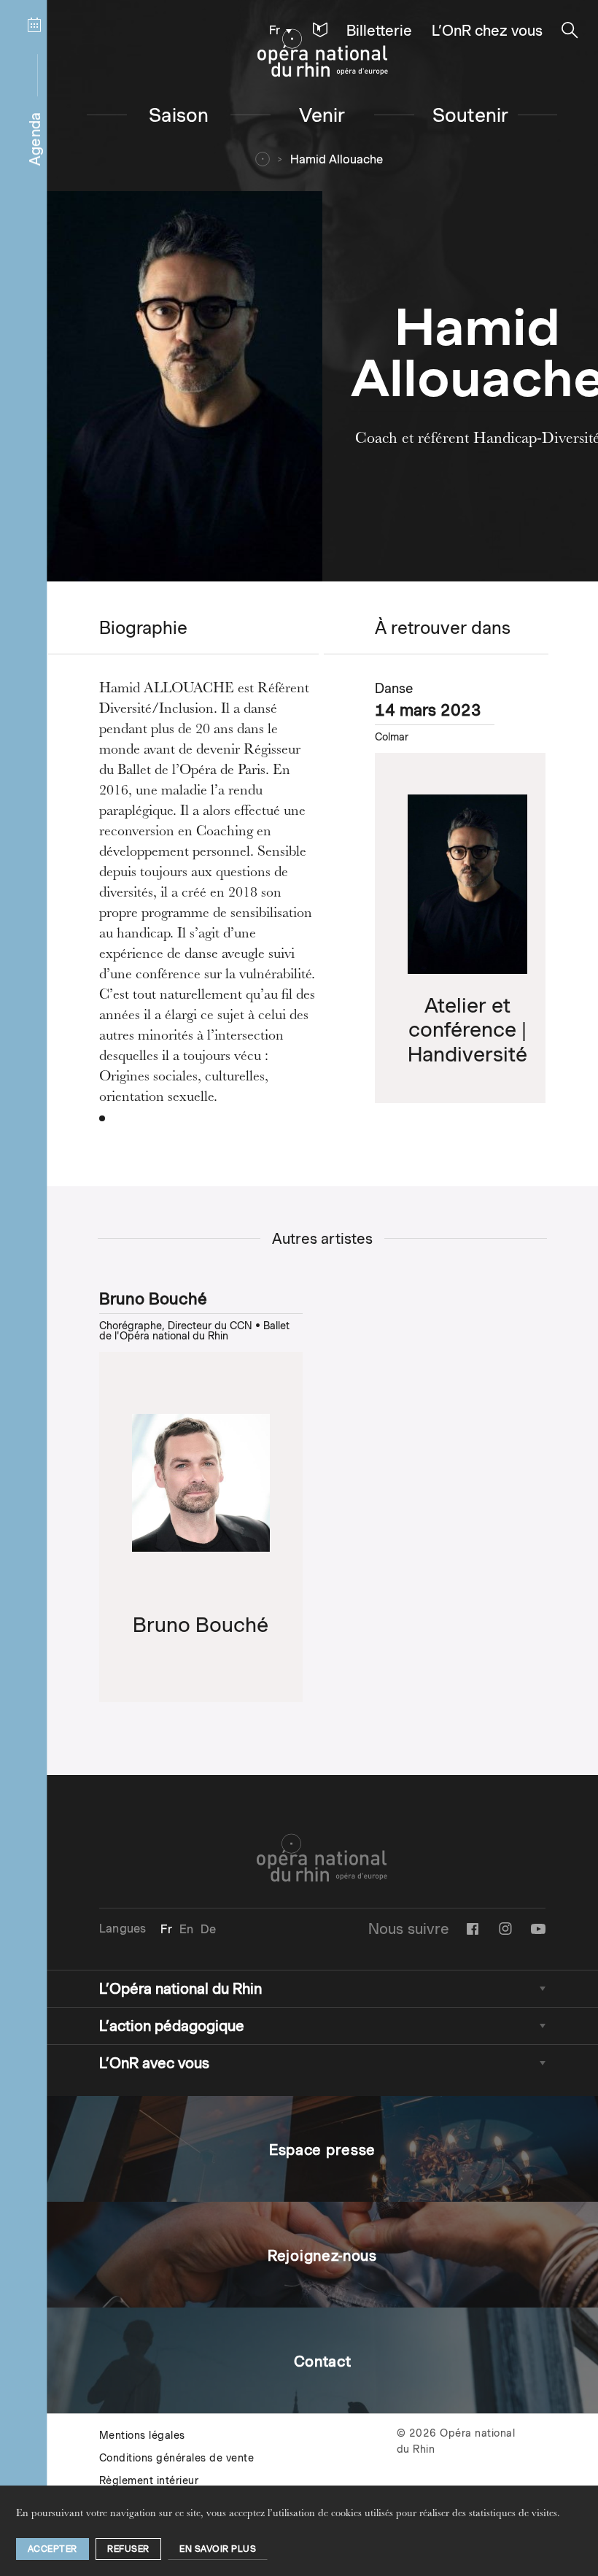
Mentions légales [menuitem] (142, 2435)
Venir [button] (322, 115)
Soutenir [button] (471, 115)
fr (275, 30)
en (186, 1929)
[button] (320, 30)
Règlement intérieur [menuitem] (149, 2480)
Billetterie (379, 31)
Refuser (128, 2549)
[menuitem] (277, 30)
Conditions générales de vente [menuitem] (177, 2458)
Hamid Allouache (337, 159)
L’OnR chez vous (487, 31)
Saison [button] (179, 115)
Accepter (53, 2549)
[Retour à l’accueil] (323, 53)
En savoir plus (218, 2549)
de (208, 1929)
